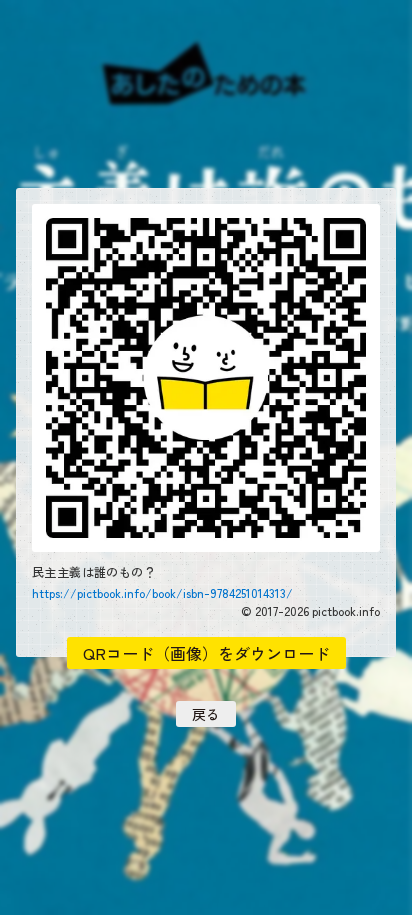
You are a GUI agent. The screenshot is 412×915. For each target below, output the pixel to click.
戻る (206, 714)
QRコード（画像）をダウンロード (206, 653)
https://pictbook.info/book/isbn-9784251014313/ (162, 593)
